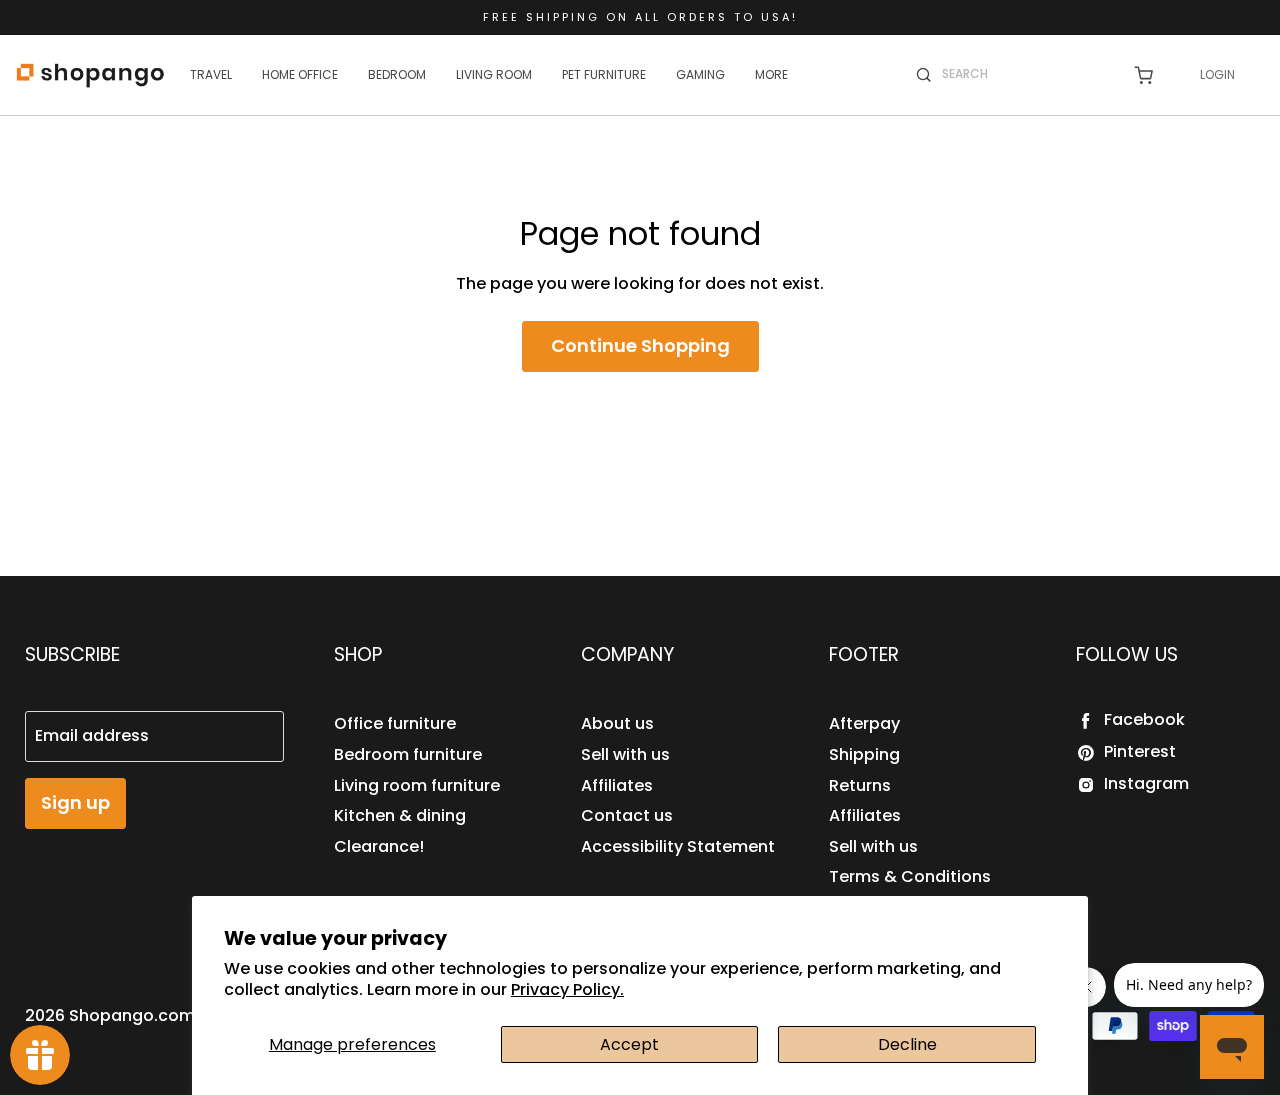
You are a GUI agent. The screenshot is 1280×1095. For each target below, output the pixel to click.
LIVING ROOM (494, 74)
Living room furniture (417, 785)
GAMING (700, 74)
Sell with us (625, 754)
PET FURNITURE (604, 74)
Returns (860, 785)
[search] (1024, 74)
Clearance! (379, 846)
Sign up (75, 802)
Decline (907, 1044)
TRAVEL (211, 74)
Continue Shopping (640, 345)
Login (1217, 74)
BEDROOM (397, 74)
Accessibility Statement (678, 846)
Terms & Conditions (910, 876)
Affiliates (617, 785)
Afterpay (864, 723)
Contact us (627, 815)
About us (617, 723)
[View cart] (1143, 75)
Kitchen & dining (400, 815)
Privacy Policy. (567, 989)
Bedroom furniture (408, 754)
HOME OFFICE (300, 74)
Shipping (864, 754)
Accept (629, 1044)
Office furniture (395, 723)
